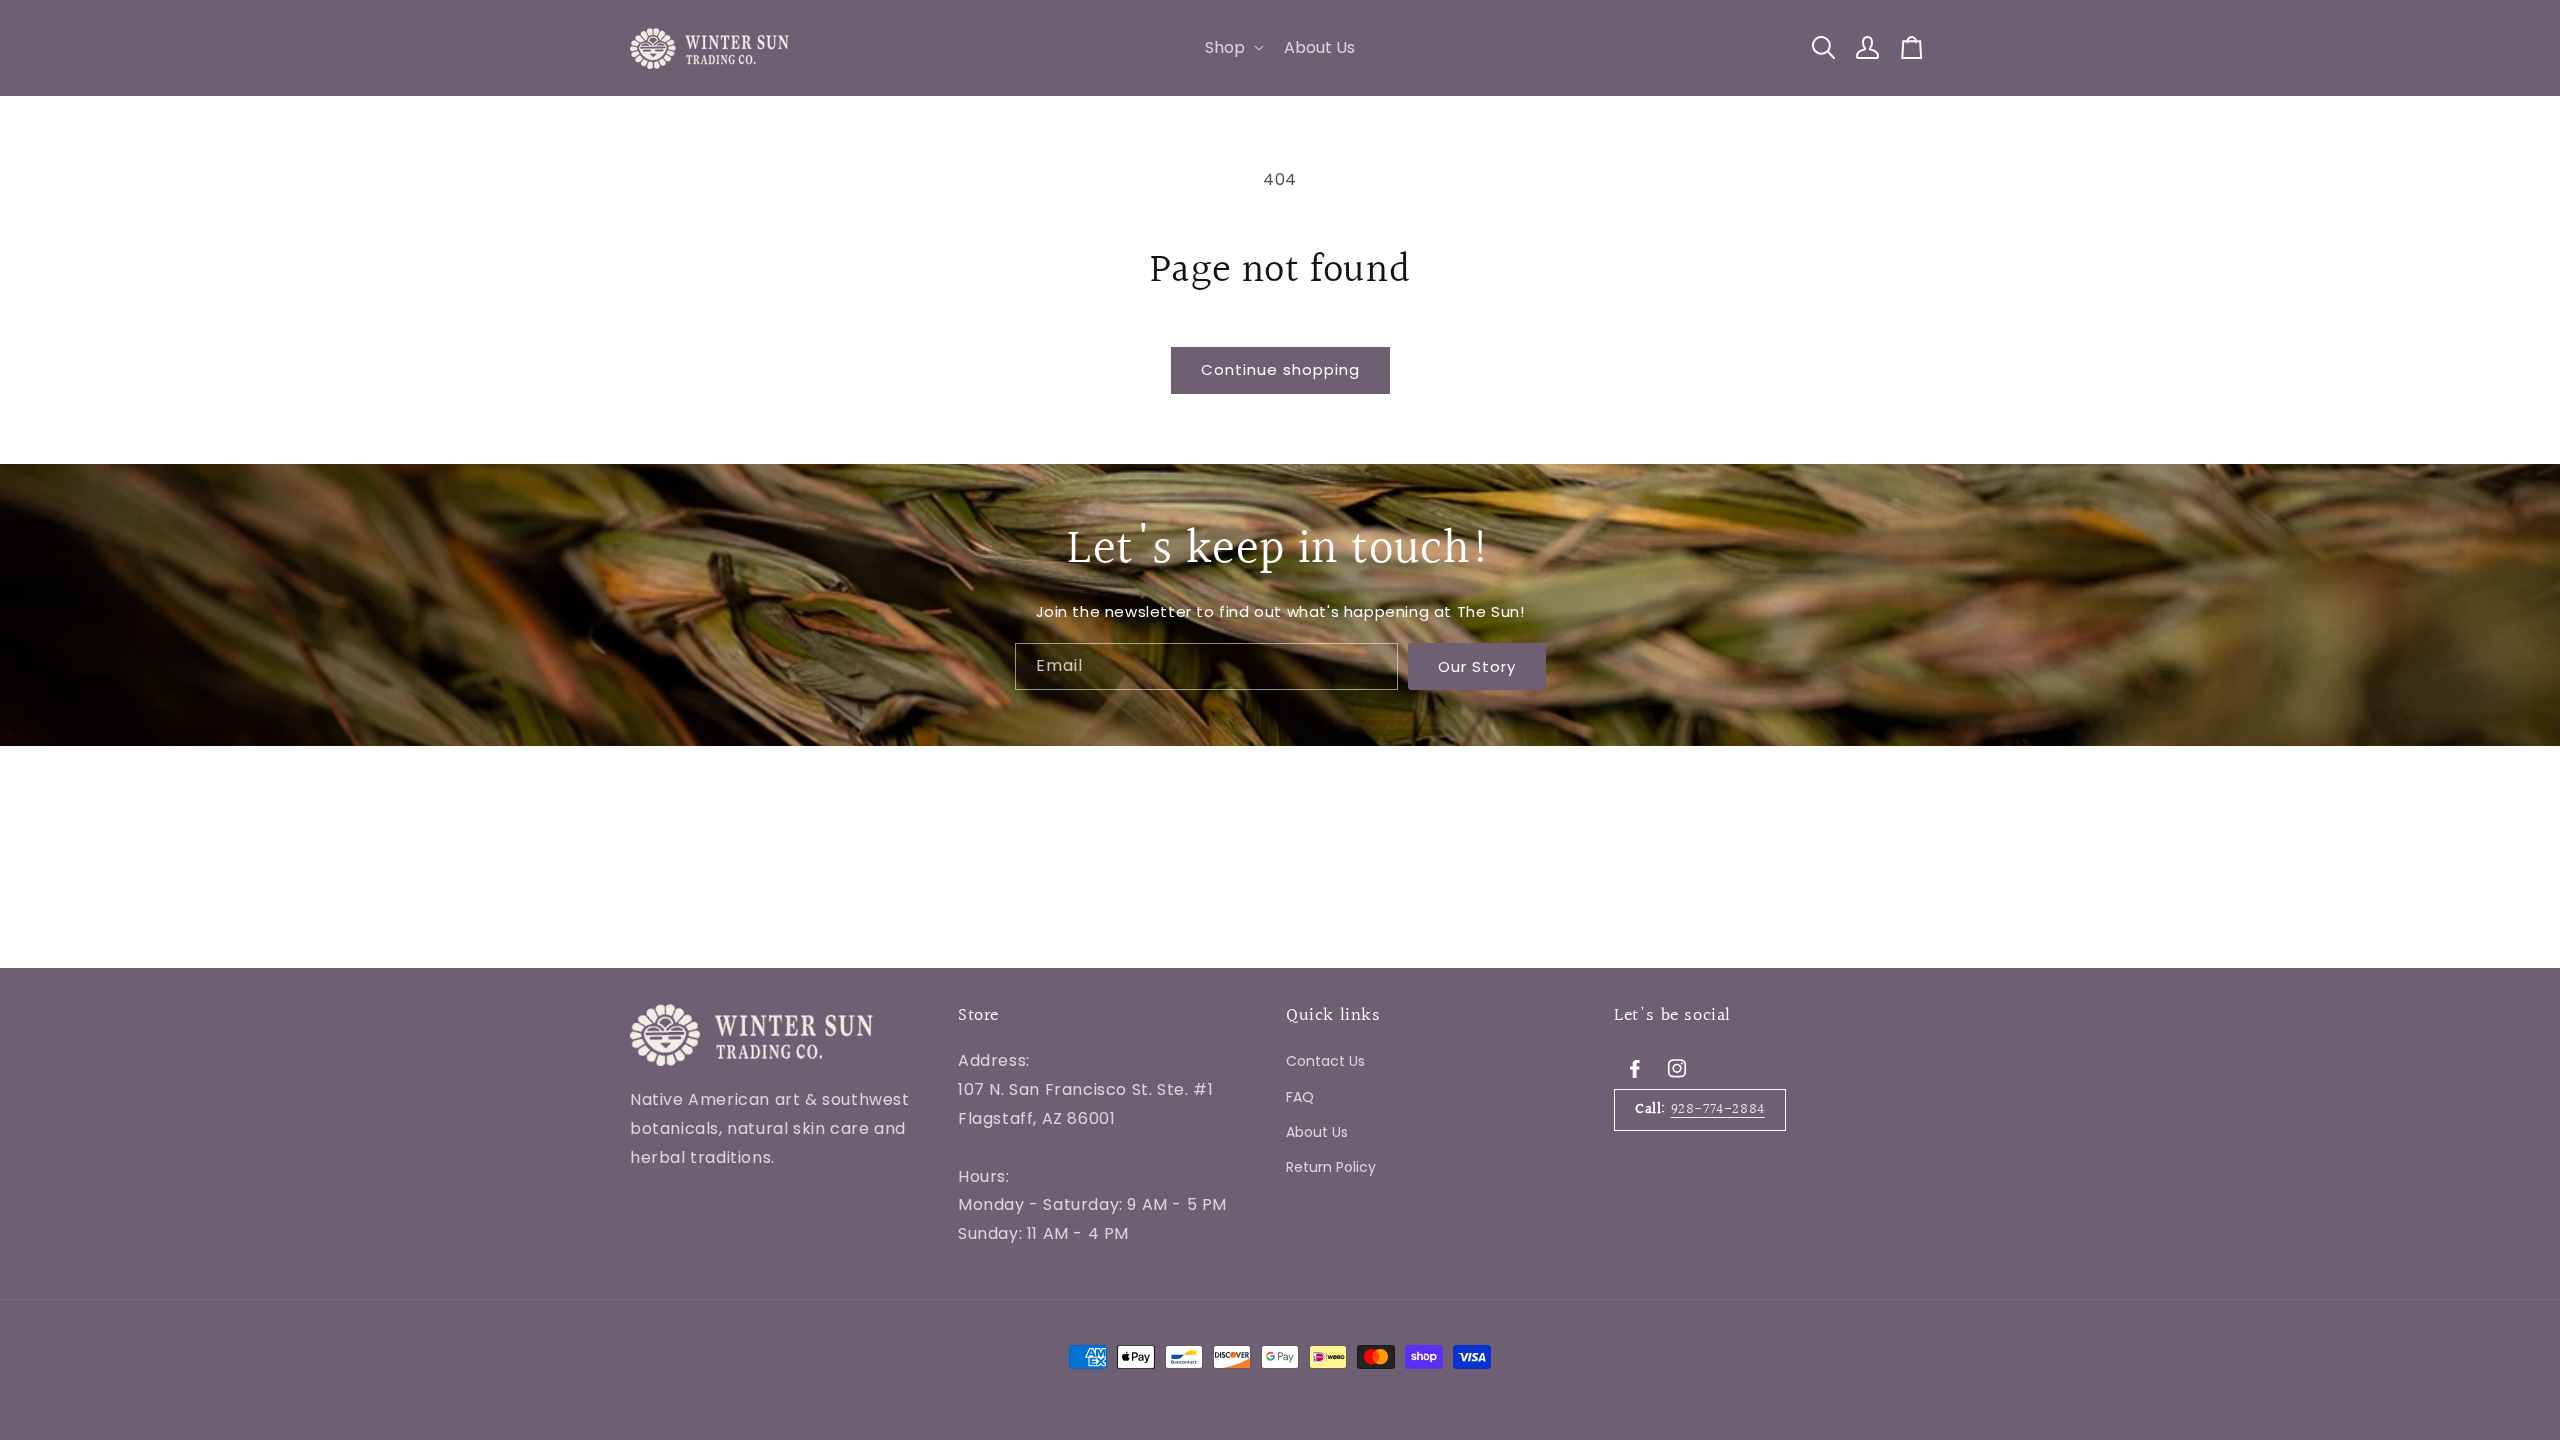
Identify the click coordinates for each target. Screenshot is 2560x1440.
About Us (1317, 1131)
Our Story (1477, 665)
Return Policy (1331, 1167)
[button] (1232, 48)
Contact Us (1325, 1061)
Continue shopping (1280, 369)
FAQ (1300, 1096)
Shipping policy (1017, 1293)
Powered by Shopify (890, 1294)
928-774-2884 (1718, 1109)
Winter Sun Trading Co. (754, 1294)
